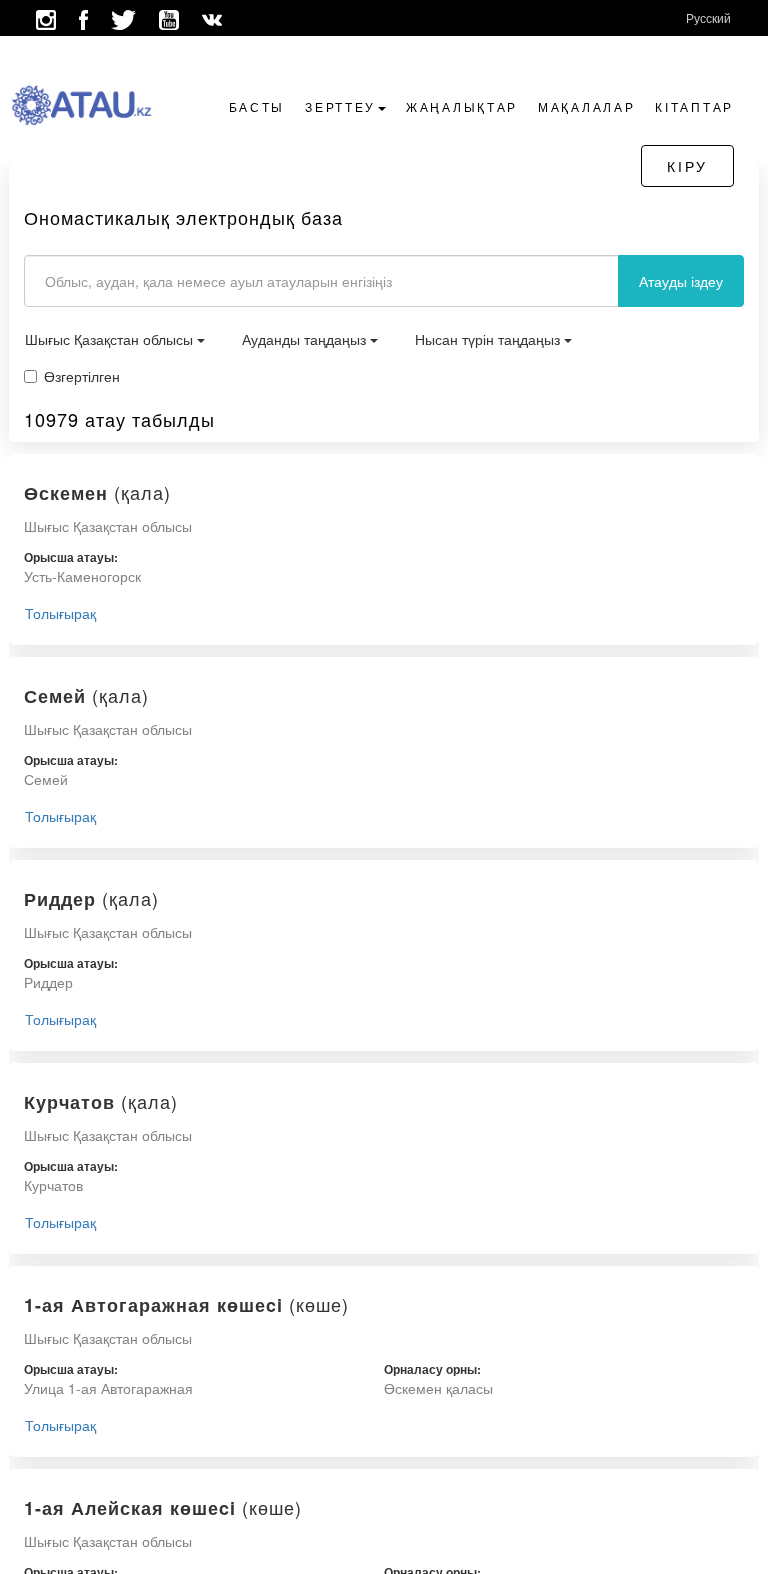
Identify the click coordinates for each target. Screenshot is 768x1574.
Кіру (687, 166)
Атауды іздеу (681, 281)
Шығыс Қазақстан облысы (111, 339)
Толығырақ (60, 613)
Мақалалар (586, 106)
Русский (708, 17)
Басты (257, 106)
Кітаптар (694, 106)
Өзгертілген (82, 376)
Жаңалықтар (462, 106)
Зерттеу (340, 106)
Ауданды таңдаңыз (306, 339)
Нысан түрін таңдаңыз (489, 339)
